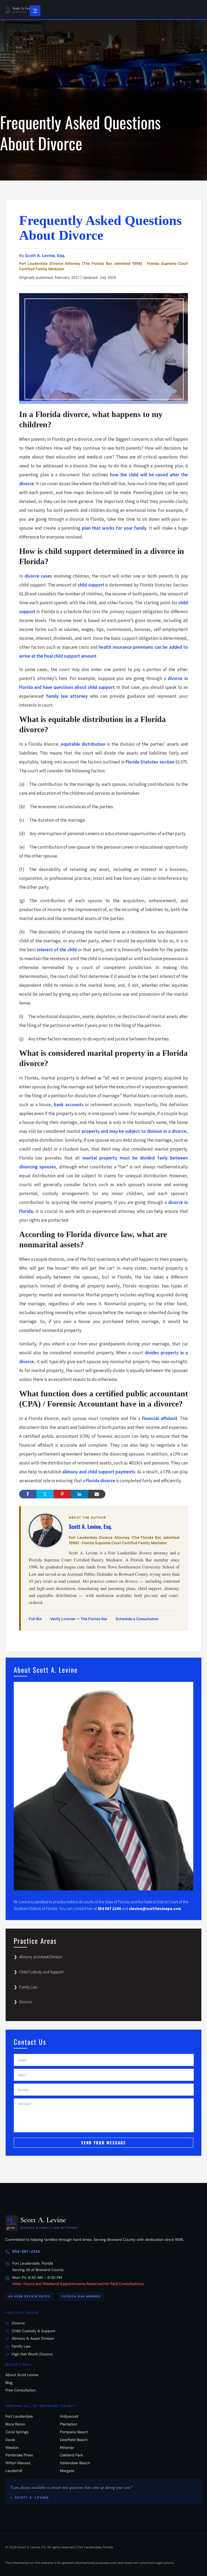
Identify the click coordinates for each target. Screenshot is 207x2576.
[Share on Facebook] (28, 1494)
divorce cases (38, 576)
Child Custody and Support (41, 1972)
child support (91, 585)
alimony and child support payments (99, 1472)
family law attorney (67, 696)
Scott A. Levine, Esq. (45, 256)
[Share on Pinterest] (62, 1494)
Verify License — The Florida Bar (79, 1619)
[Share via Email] (97, 1494)
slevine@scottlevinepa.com (155, 1909)
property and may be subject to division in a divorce (134, 1131)
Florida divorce (100, 1481)
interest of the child (57, 950)
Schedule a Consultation (137, 1619)
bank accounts (69, 1105)
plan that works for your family (114, 528)
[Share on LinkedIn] (80, 1494)
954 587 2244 (109, 1909)
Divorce (25, 2002)
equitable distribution (83, 744)
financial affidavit (159, 1418)
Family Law (28, 1987)
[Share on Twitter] (45, 1494)
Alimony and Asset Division (41, 1957)
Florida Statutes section (150, 762)
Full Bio (35, 1619)
